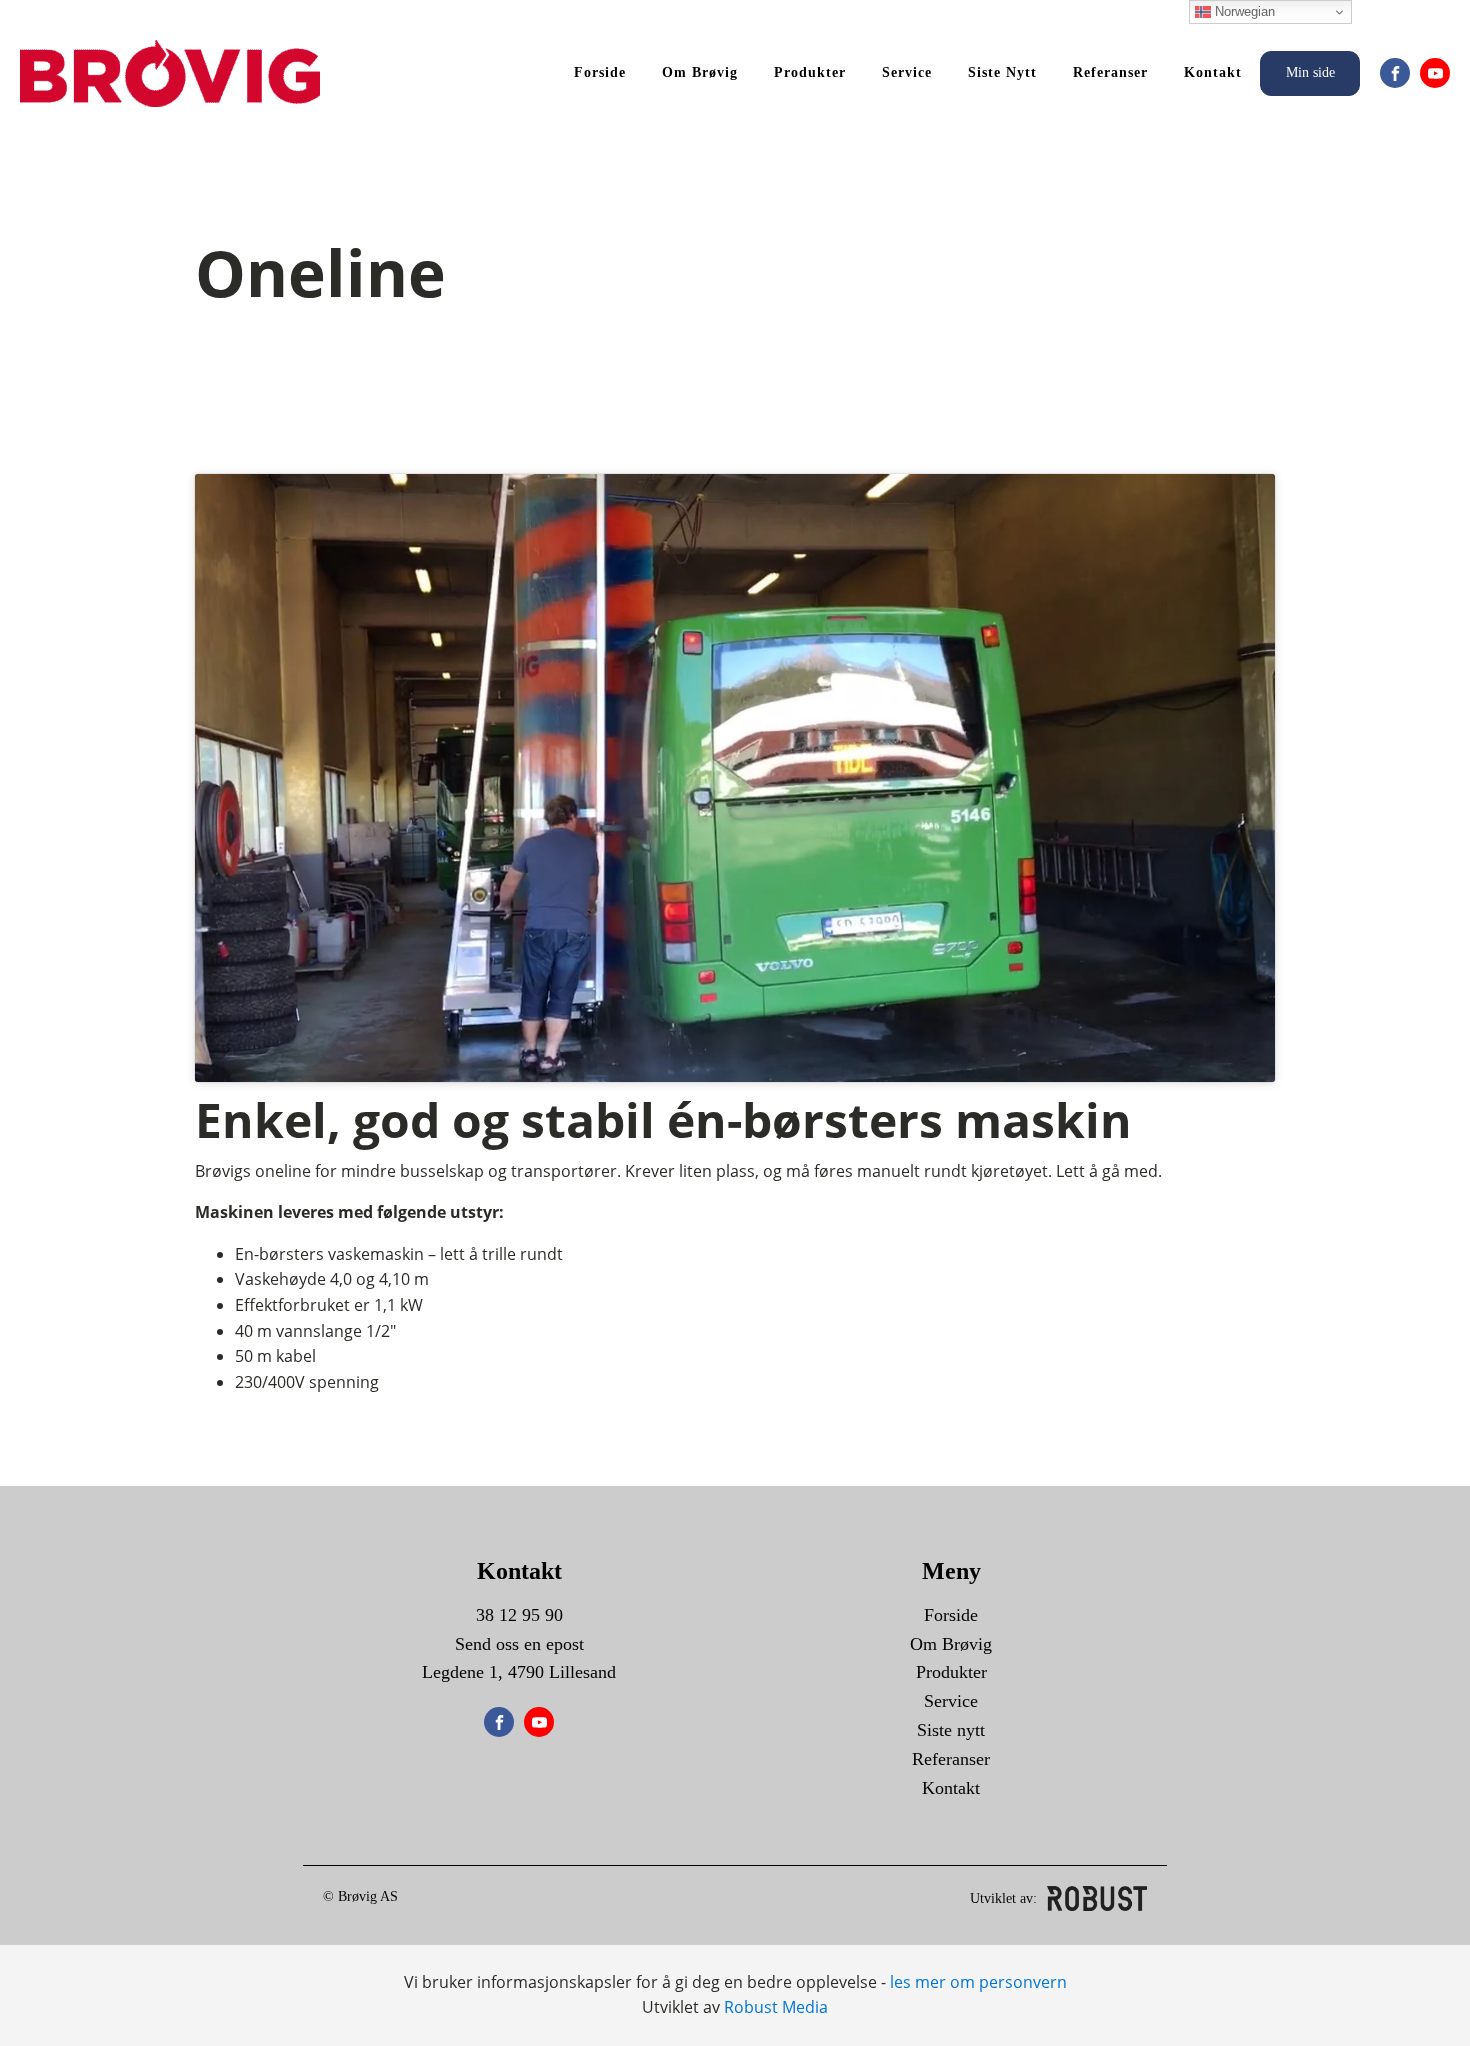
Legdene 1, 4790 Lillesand (519, 1672)
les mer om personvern (978, 1982)
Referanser (1110, 72)
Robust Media (776, 2007)
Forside (600, 72)
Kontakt (1213, 72)
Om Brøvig (700, 72)
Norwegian (1243, 11)
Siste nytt (1002, 72)
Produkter (810, 72)
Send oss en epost (519, 1644)
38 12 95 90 (519, 1615)
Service (907, 72)
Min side (1310, 72)
